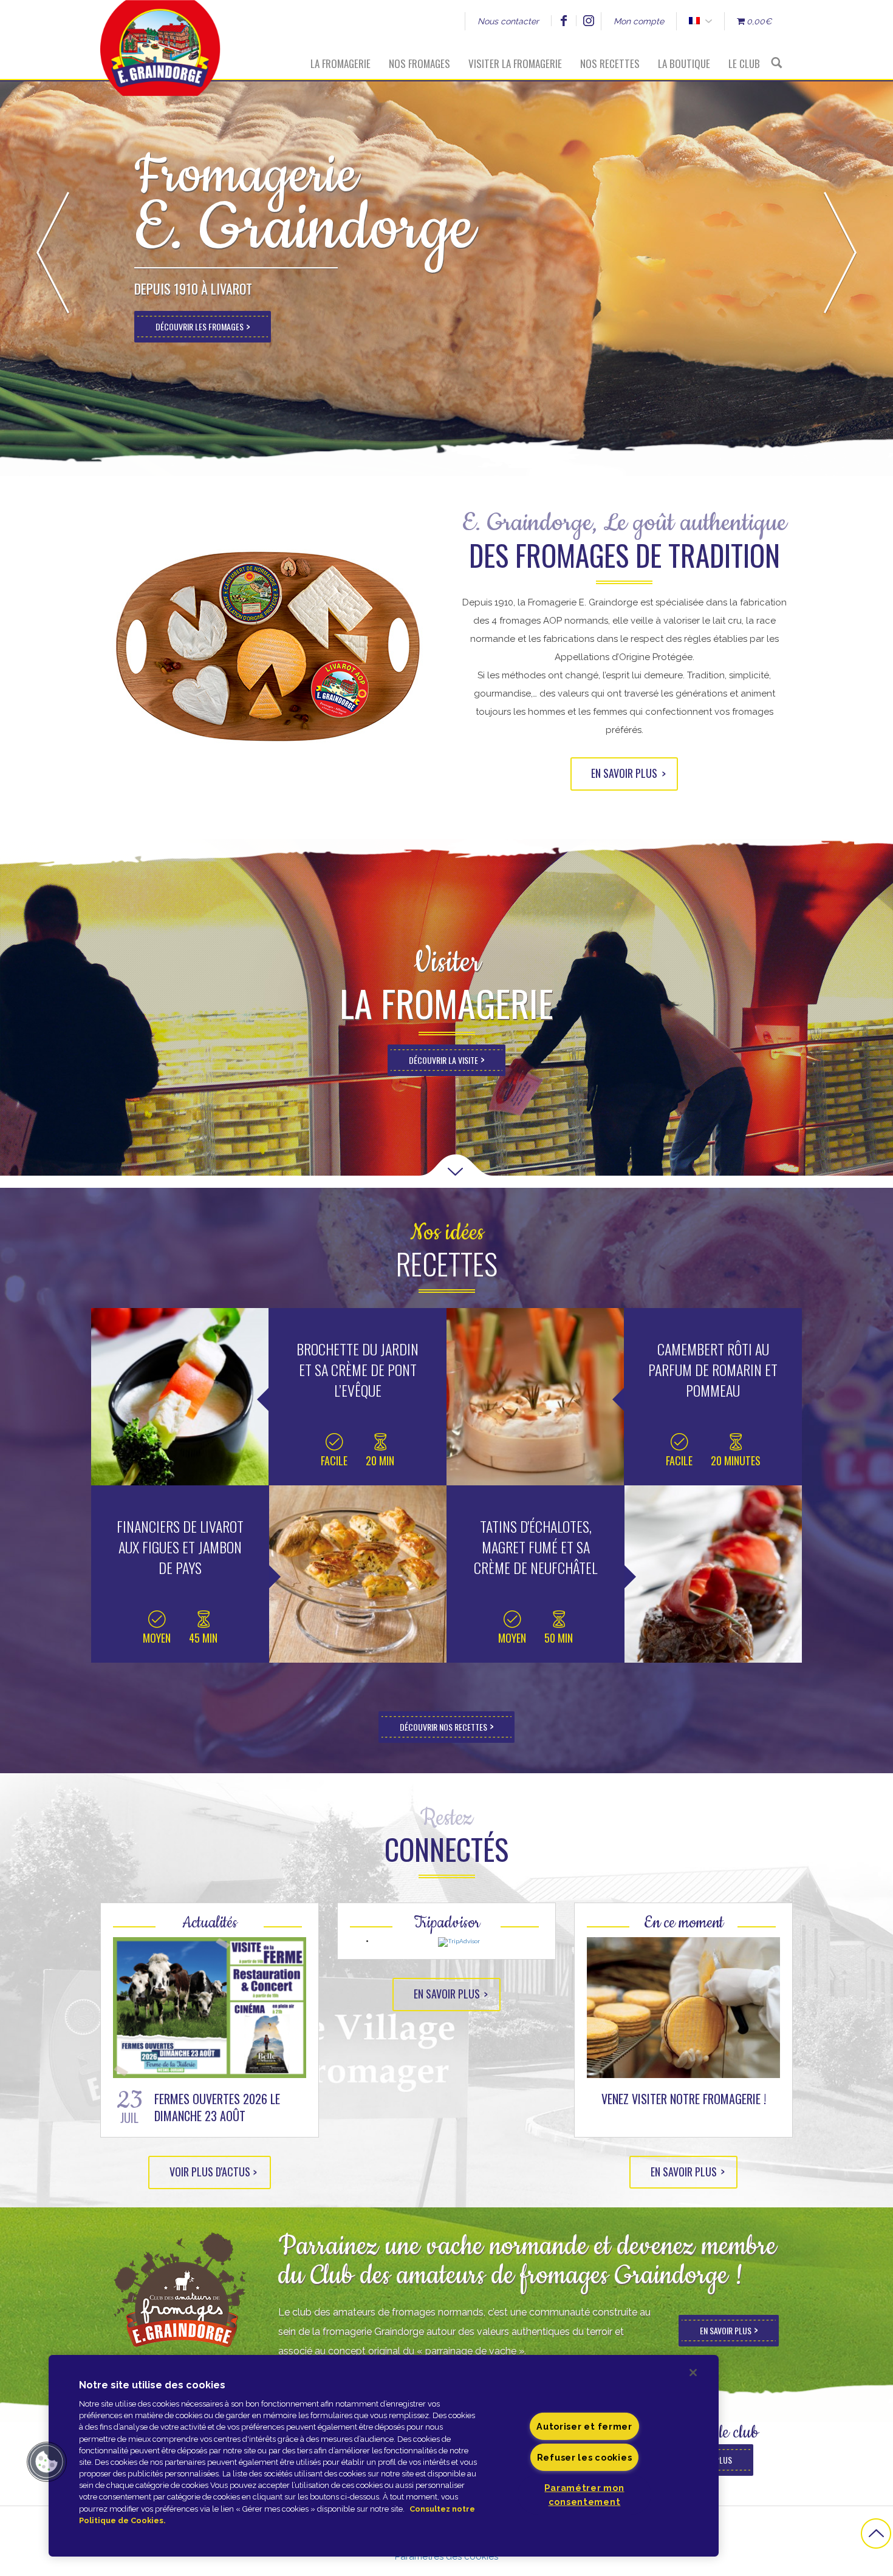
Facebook (563, 21)
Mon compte (639, 21)
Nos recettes (610, 63)
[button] (47, 2462)
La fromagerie (340, 63)
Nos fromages (419, 63)
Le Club (744, 63)
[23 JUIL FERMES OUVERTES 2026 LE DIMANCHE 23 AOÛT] (210, 2008)
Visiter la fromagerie (515, 63)
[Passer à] (694, 21)
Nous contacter (508, 21)
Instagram (588, 21)
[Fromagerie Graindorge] (160, 39)
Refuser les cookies (585, 2457)
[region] (384, 2456)
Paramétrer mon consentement (584, 2495)
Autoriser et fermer (584, 2426)
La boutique (684, 63)
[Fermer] (693, 2373)
